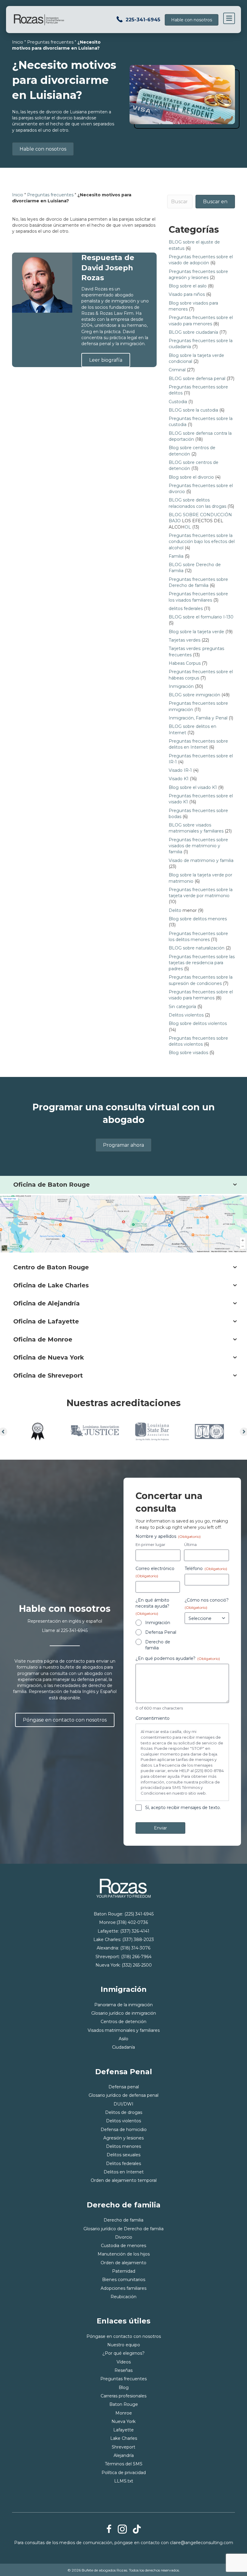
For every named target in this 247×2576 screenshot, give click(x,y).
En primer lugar (150, 1544)
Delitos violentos (186, 1015)
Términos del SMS (124, 2464)
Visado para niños (187, 294)
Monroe (124, 2413)
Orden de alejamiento (123, 2263)
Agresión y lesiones (123, 2138)
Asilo (123, 2039)
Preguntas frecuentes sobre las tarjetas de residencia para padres (202, 963)
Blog (124, 2387)
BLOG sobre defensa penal (197, 379)
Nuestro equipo (124, 2345)
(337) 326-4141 (135, 1931)
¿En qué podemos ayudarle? (178, 1658)
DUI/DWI (123, 2104)
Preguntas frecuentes (50, 42)
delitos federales (186, 609)
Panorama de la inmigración (123, 2005)
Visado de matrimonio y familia (201, 860)
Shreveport (123, 2447)
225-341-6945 (143, 20)
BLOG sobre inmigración (194, 695)
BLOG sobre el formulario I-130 (201, 617)
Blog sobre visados (188, 1053)
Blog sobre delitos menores (198, 919)
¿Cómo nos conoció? (207, 1604)
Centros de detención (123, 2022)
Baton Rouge (124, 2404)
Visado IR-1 (180, 770)
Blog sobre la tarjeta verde (196, 632)
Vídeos (124, 2362)
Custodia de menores (123, 2246)
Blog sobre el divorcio (191, 477)
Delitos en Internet (124, 2172)
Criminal (177, 370)
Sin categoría (182, 1007)
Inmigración (181, 686)
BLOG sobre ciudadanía (193, 332)
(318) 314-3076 (135, 1948)
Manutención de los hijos (124, 2254)
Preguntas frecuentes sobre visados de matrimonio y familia (198, 846)
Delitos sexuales (123, 2155)
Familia (176, 556)
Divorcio (124, 2237)
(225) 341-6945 (139, 1914)
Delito (175, 910)
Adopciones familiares (123, 2288)
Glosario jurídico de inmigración (124, 2013)
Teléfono (206, 1569)
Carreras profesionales (123, 2396)
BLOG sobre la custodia (193, 410)
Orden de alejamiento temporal (124, 2180)
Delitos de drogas (124, 2112)
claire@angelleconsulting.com (202, 2543)
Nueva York (123, 2421)
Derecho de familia (158, 1645)
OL (188, 527)
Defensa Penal (161, 1632)
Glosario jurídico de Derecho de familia (123, 2229)
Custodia (178, 402)
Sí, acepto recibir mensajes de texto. (183, 1808)
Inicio (18, 42)
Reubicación (123, 2297)
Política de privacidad (124, 2473)
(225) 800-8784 (209, 1771)
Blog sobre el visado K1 (193, 787)
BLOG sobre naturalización (197, 948)
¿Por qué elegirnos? (123, 2353)
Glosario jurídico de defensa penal (123, 2095)
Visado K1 (179, 779)
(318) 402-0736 (132, 1922)
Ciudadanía (123, 2047)
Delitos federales (123, 2164)
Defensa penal (124, 2087)
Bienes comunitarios (124, 2280)
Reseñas (123, 2370)
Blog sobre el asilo (188, 286)
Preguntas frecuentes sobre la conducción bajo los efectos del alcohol (202, 542)
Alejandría (124, 2455)
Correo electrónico (155, 1572)
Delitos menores (123, 2146)
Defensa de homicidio (124, 2130)
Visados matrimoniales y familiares (124, 2030)
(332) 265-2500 (137, 1965)
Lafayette (123, 2430)
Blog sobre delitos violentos (198, 1023)
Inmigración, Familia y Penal (198, 718)
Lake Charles (124, 2438)
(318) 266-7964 (136, 1957)
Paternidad (124, 2271)
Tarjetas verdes (184, 640)
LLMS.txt (124, 2481)
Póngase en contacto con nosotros (124, 2336)
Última (190, 1544)
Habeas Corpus (185, 663)
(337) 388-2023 (138, 1940)
